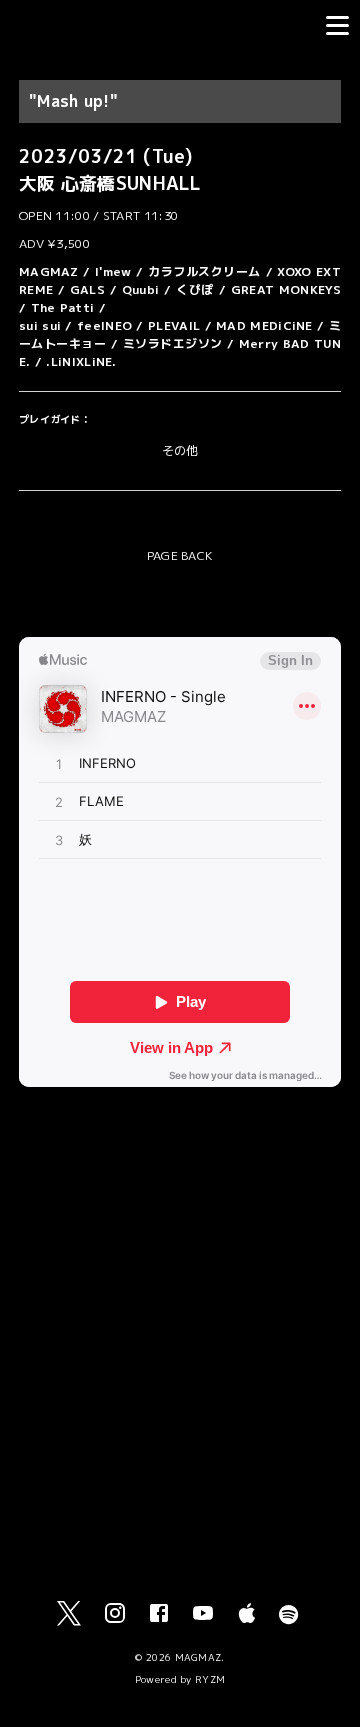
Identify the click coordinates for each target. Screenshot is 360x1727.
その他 (180, 450)
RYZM (210, 1679)
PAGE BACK (180, 555)
